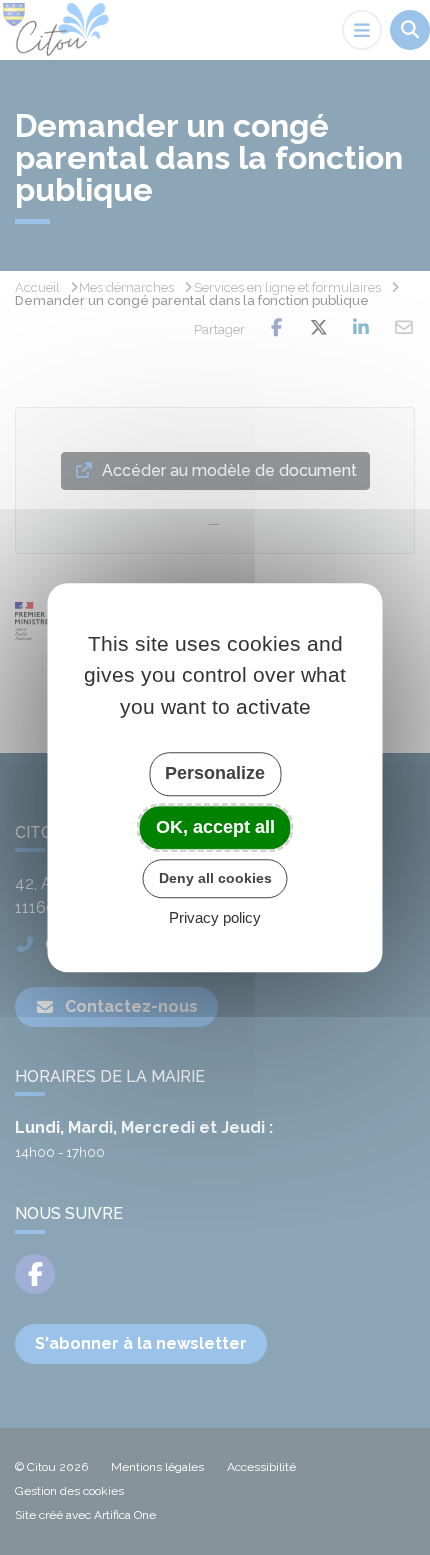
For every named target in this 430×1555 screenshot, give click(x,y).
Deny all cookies (215, 878)
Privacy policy (215, 917)
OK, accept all (215, 827)
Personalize (215, 773)
